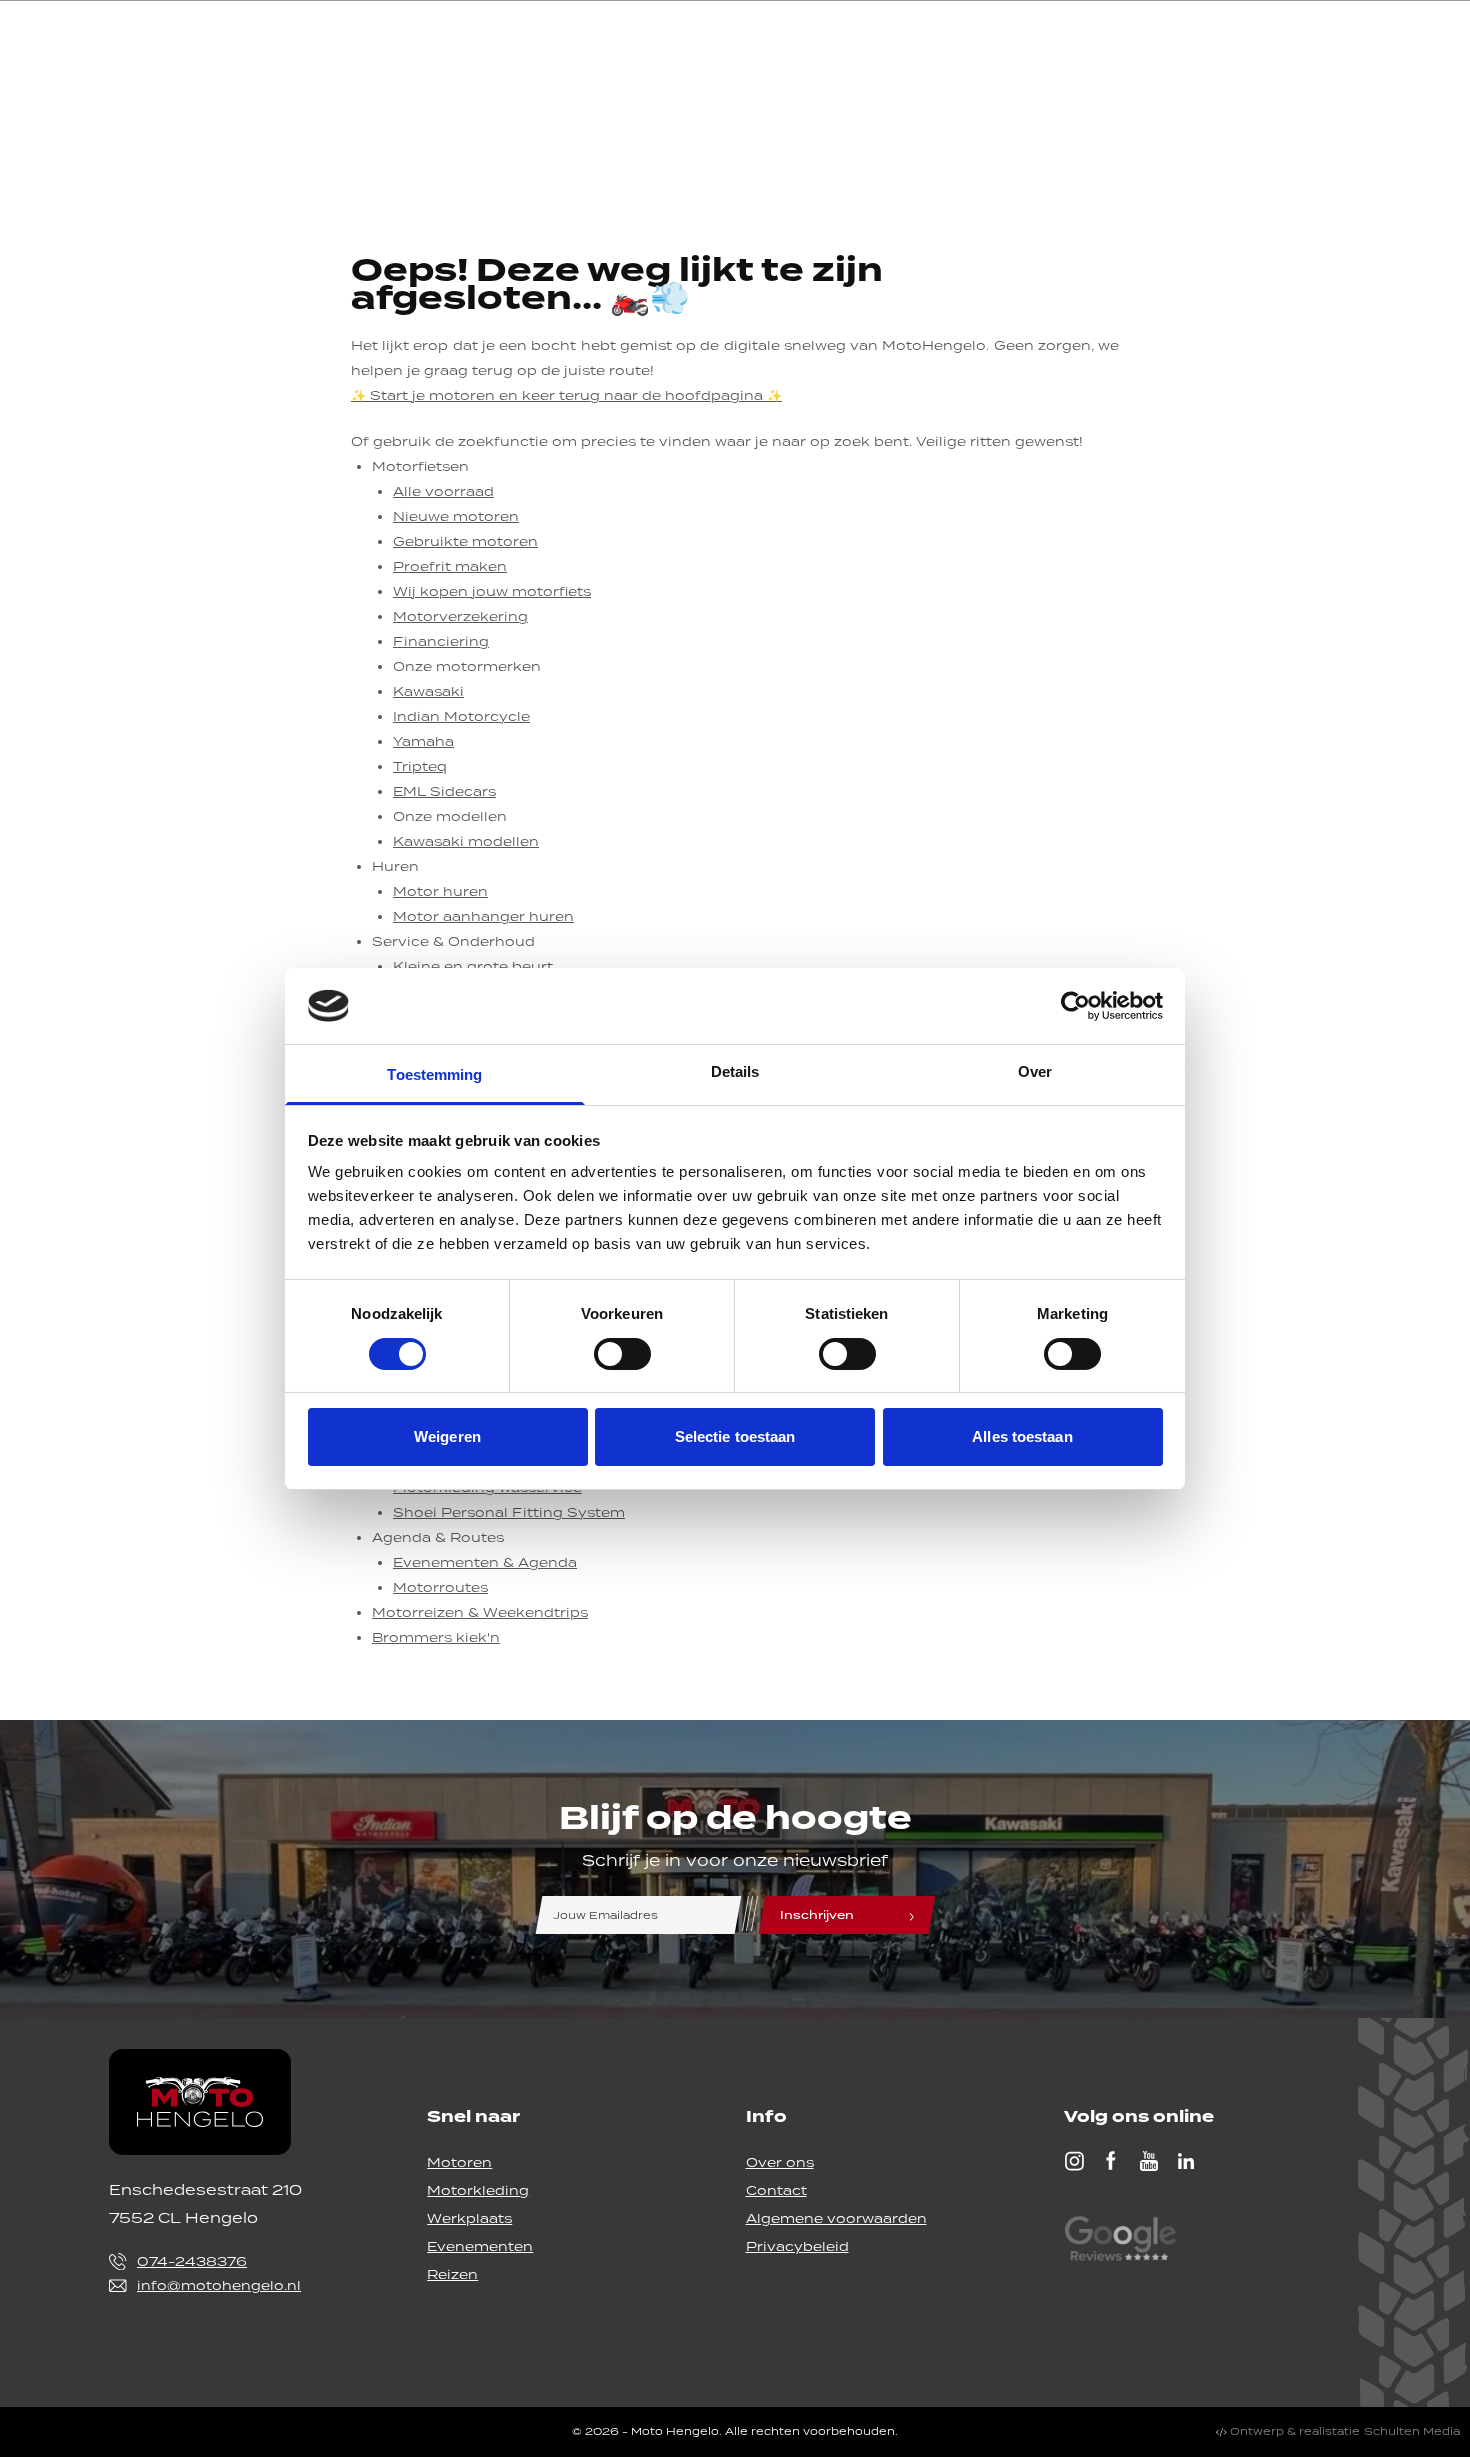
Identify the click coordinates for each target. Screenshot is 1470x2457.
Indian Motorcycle (461, 716)
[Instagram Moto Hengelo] (1074, 2161)
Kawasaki (428, 691)
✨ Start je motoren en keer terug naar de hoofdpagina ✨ (566, 395)
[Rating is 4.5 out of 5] (1120, 2241)
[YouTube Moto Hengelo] (1149, 2161)
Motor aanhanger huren (483, 916)
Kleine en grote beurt (473, 966)
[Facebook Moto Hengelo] (1111, 2161)
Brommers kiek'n (436, 1637)
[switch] (622, 1354)
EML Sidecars (444, 791)
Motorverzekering (460, 616)
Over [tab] (1035, 1071)
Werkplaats (469, 2218)
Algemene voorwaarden (836, 2218)
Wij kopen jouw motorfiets (492, 591)
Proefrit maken (450, 566)
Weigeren (447, 1436)
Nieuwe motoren (456, 516)
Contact (776, 2190)
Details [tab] (735, 1071)
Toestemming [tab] (434, 1074)
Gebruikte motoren (465, 541)
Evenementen (480, 2246)
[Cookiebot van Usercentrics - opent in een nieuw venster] (1075, 1006)
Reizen (452, 2274)
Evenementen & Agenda (485, 1562)
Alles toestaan (1022, 1436)
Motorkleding (478, 2190)
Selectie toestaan (735, 1436)
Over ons (780, 2162)
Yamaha (423, 741)
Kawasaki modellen (466, 841)
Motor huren (440, 891)
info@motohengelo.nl (219, 2285)
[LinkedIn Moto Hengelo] (1186, 2161)
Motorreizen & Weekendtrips (480, 1612)
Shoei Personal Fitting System (509, 1512)
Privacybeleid (797, 2246)
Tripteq (420, 766)
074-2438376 (192, 2261)
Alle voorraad (443, 491)
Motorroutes (440, 1587)
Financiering (441, 641)
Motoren (459, 2162)
